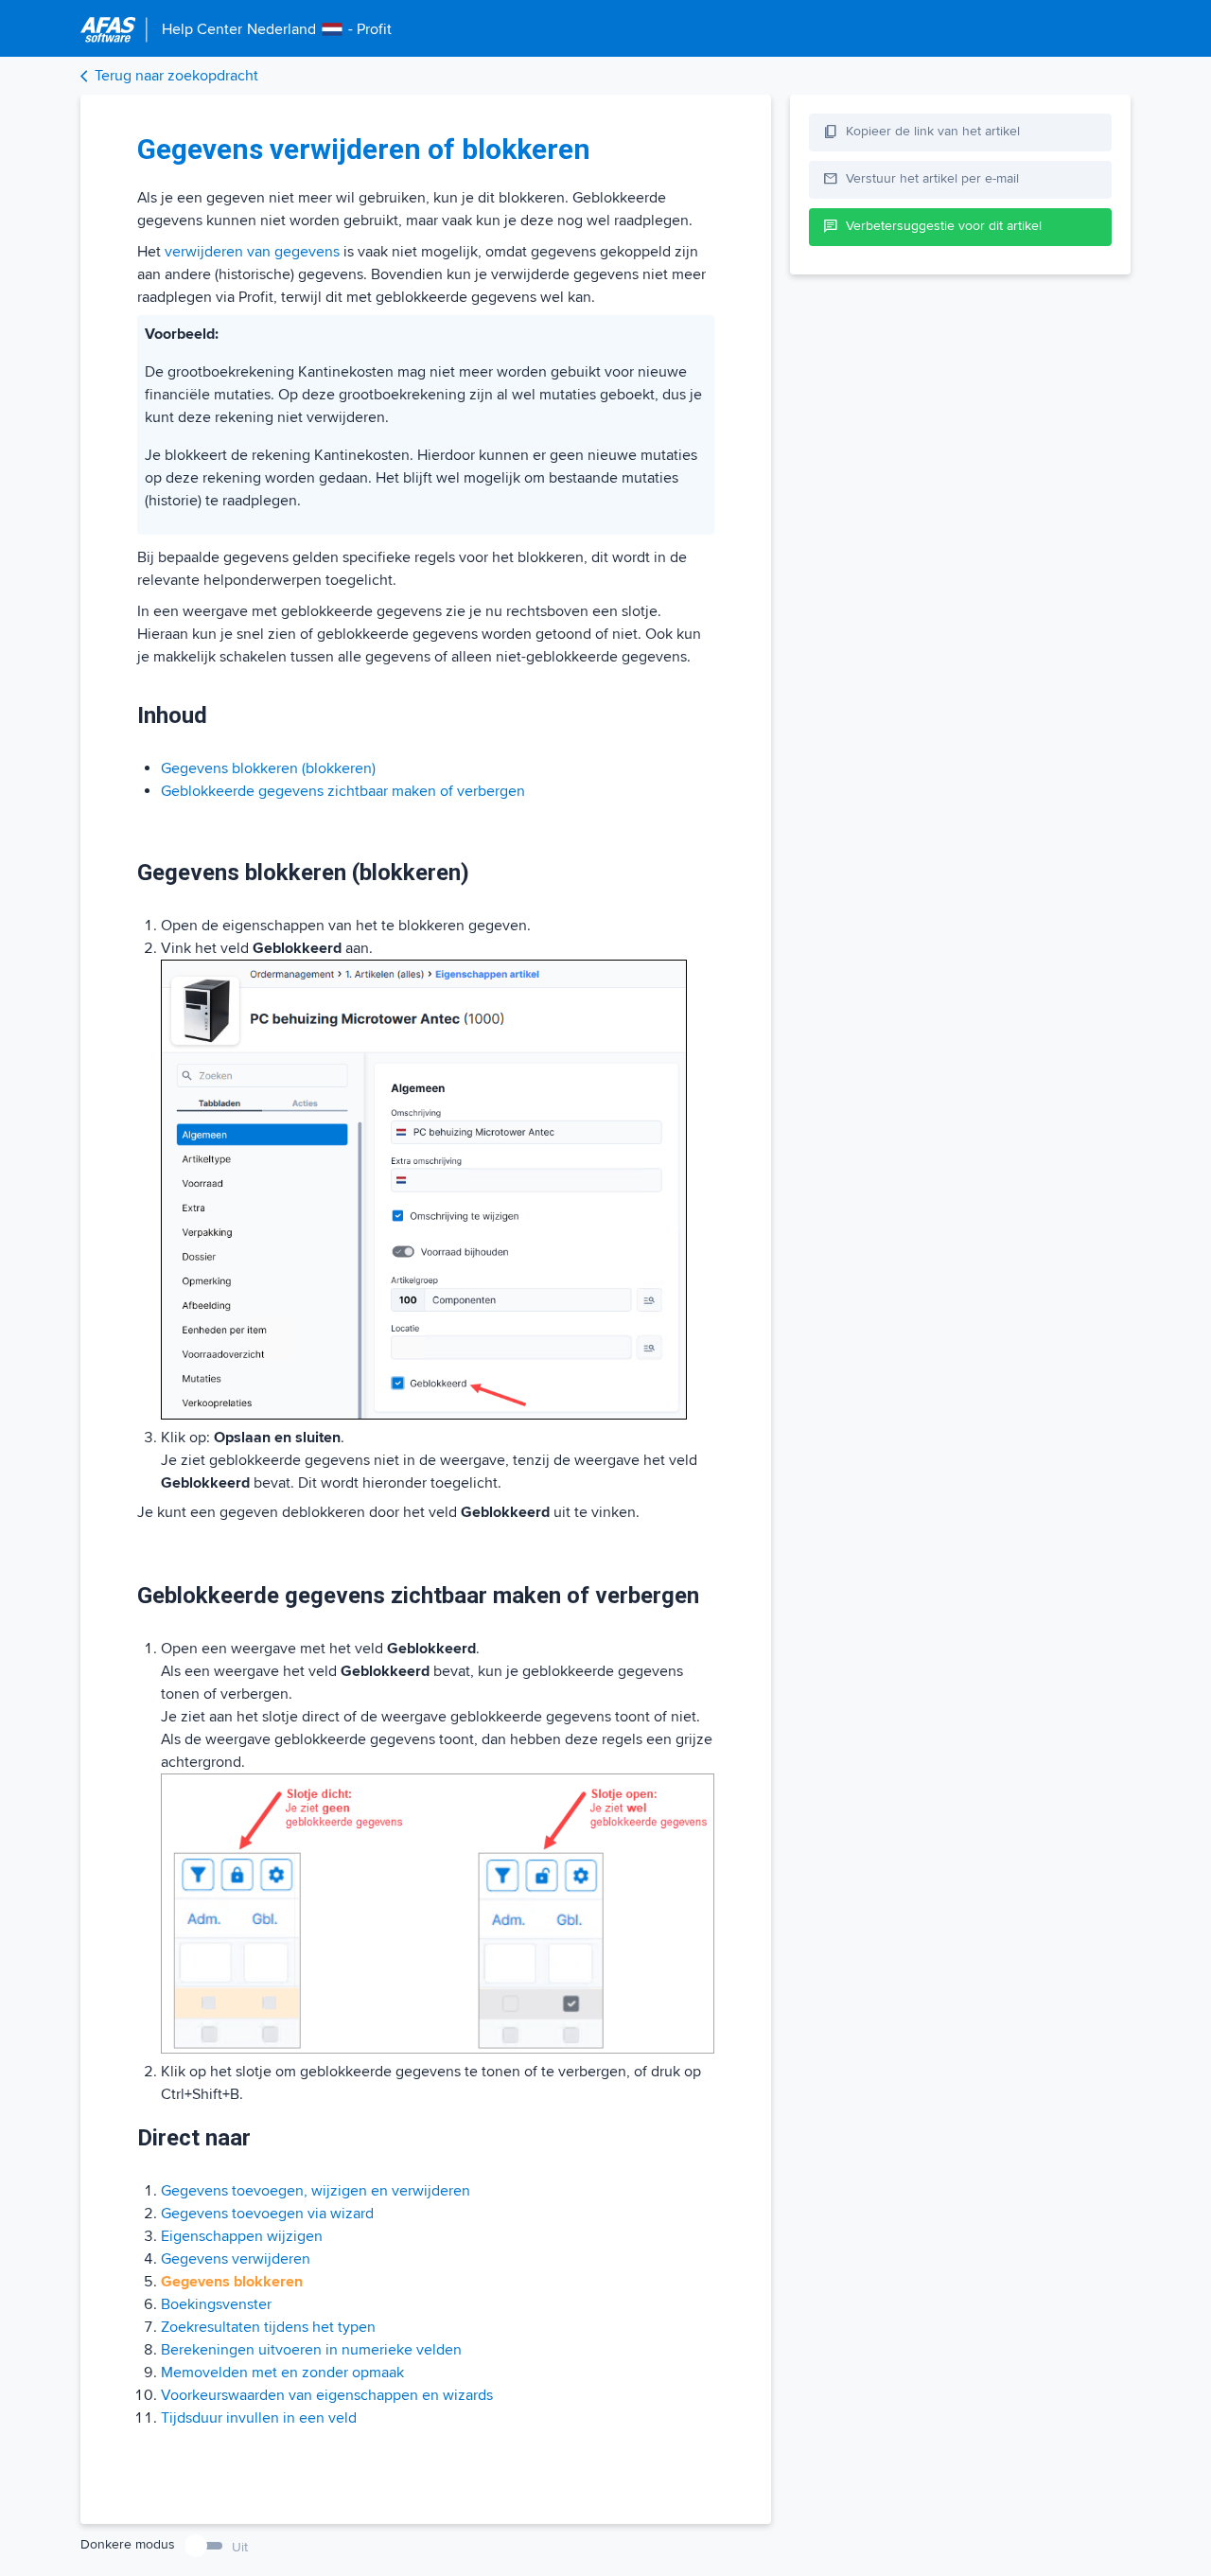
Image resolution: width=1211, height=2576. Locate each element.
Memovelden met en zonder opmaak (282, 2373)
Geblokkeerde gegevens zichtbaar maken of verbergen (343, 791)
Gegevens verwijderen (236, 2259)
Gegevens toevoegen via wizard (267, 2214)
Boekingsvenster (216, 2304)
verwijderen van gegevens (252, 252)
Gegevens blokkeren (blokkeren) (268, 768)
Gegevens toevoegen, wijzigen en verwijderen (316, 2191)
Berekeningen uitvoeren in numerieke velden (311, 2350)
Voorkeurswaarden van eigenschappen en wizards (327, 2395)
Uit (240, 2547)
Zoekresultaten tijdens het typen (268, 2327)
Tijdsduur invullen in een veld (259, 2418)
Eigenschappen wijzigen (242, 2236)
